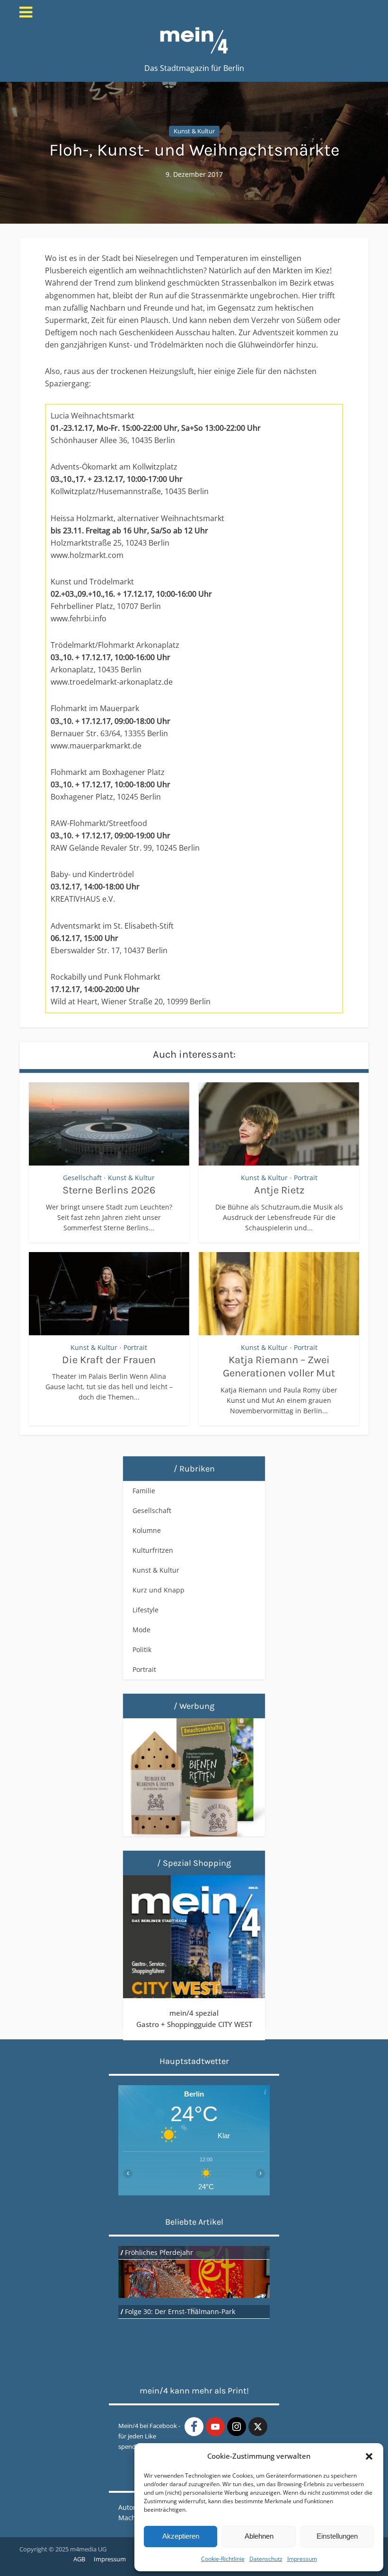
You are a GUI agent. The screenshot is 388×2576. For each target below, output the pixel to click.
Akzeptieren (181, 2536)
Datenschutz (266, 2559)
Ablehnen (259, 2536)
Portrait (306, 1178)
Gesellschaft (82, 1178)
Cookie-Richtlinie (223, 2559)
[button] (369, 2456)
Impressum (302, 2559)
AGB (79, 2559)
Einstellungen (337, 2536)
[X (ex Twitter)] (258, 2427)
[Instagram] (237, 2427)
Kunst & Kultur (194, 131)
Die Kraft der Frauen (109, 1360)
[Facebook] (194, 2427)
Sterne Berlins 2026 (109, 1190)
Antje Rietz (279, 1190)
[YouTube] (215, 2427)
